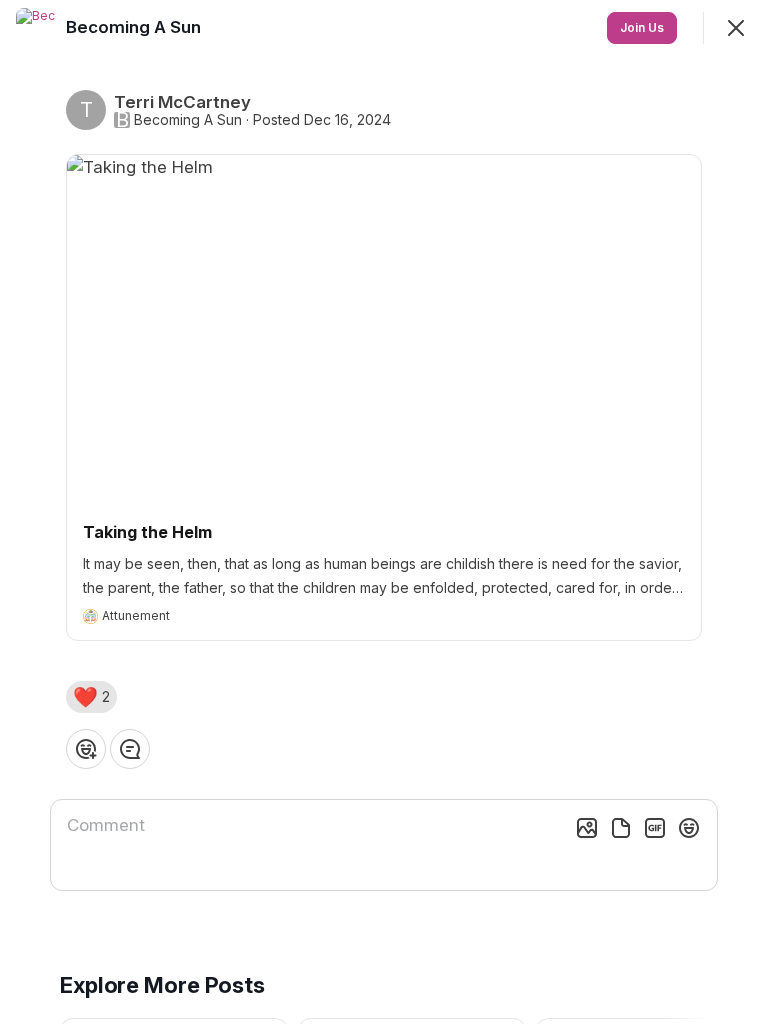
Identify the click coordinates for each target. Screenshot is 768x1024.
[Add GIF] (655, 828)
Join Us (642, 27)
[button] (91, 697)
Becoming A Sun (188, 120)
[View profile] (36, 28)
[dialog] (384, 512)
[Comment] (130, 749)
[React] (86, 749)
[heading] (135, 27)
